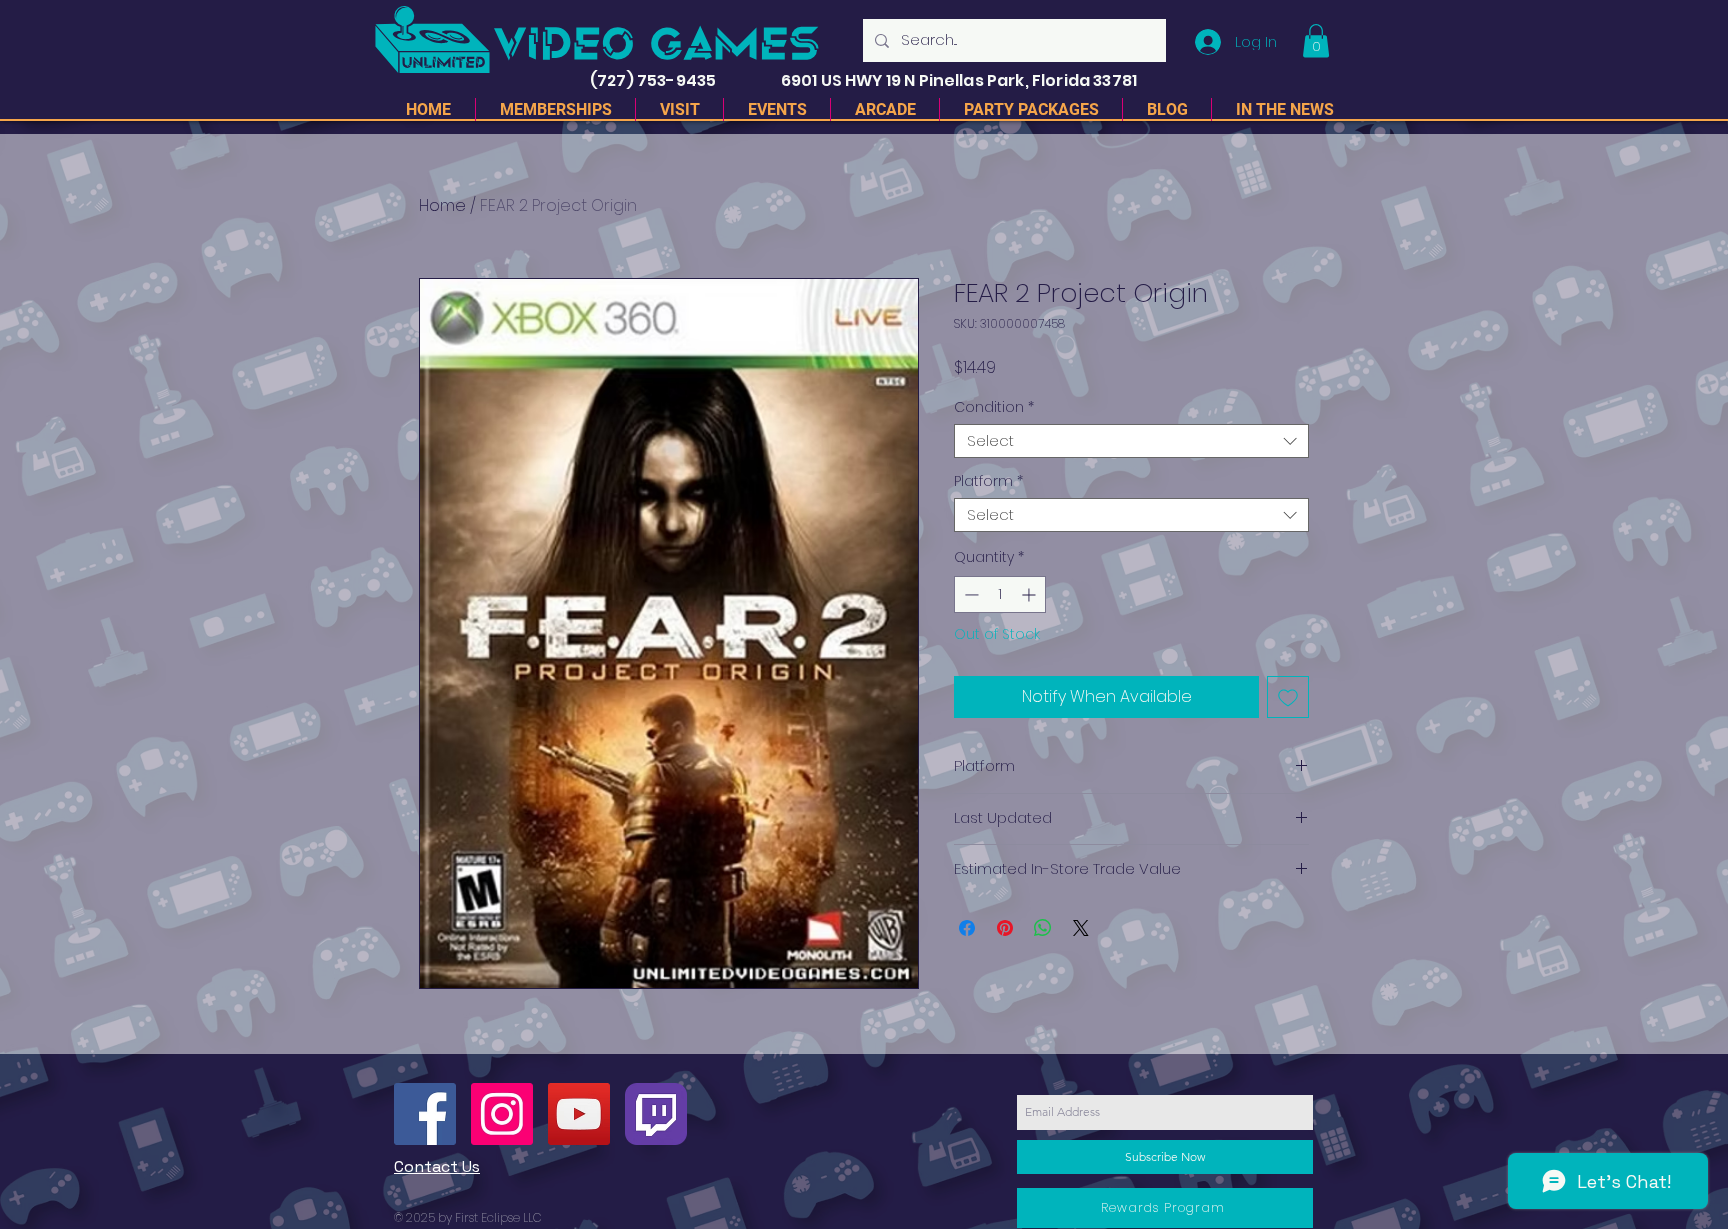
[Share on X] (1081, 928)
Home (442, 205)
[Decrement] (969, 594)
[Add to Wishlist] (1288, 697)
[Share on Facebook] (967, 928)
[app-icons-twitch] (656, 1114)
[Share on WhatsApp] (1043, 928)
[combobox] (1131, 441)
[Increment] (1030, 594)
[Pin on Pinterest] (1005, 928)
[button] (1316, 40)
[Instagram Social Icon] (502, 1114)
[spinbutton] (1000, 594)
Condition (994, 407)
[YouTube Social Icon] (579, 1114)
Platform (988, 481)
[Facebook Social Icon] (425, 1114)
